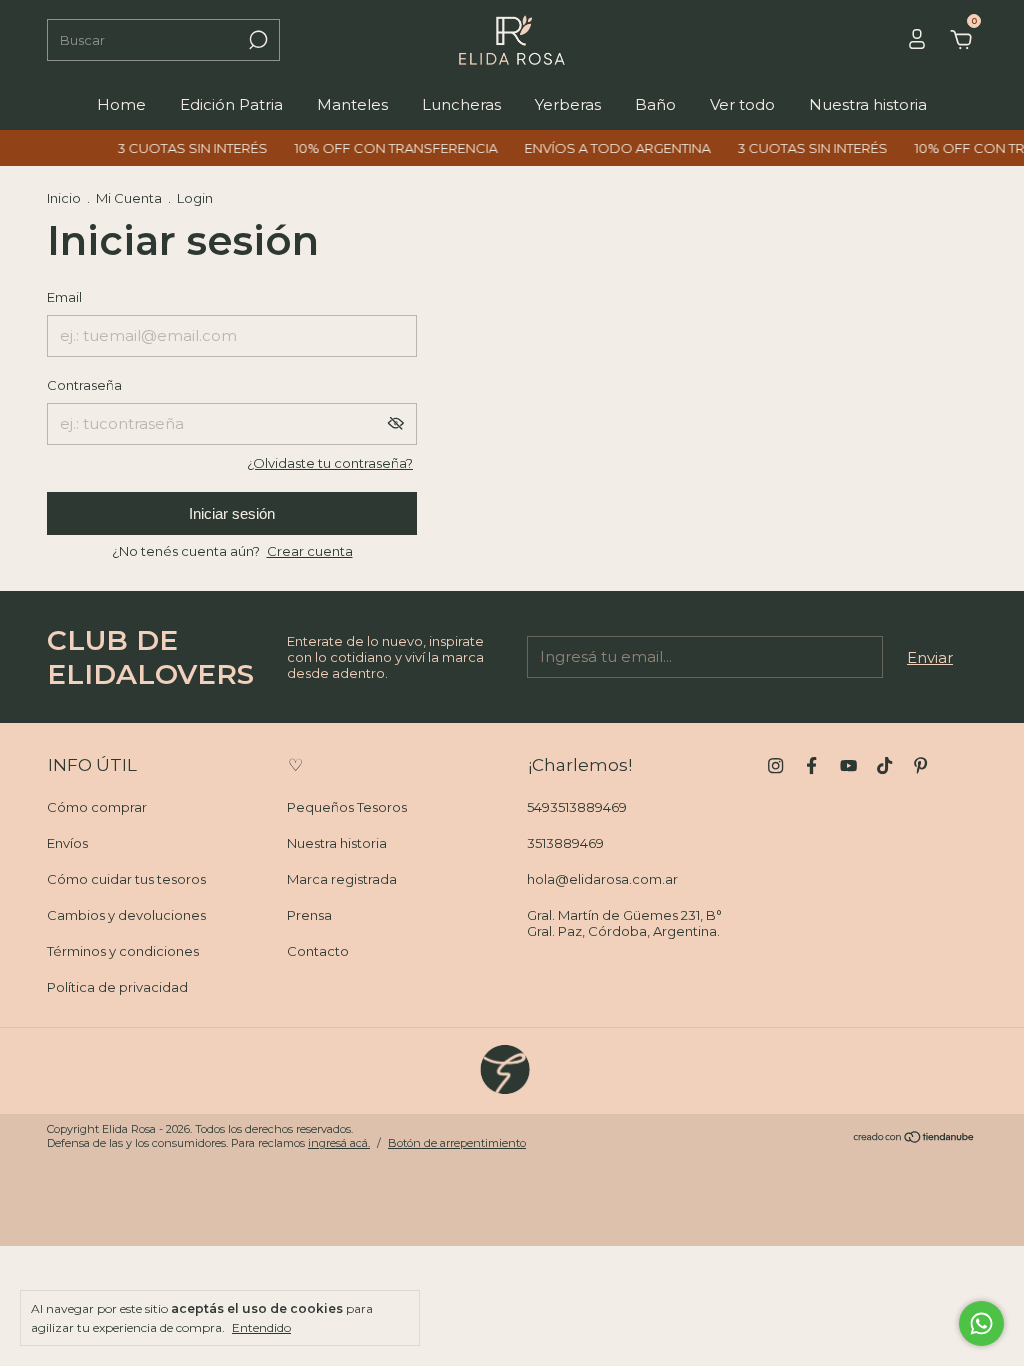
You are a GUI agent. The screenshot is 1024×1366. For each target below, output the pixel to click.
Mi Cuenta (129, 198)
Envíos (67, 843)
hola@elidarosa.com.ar (602, 879)
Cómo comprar (97, 807)
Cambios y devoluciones (126, 915)
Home (121, 104)
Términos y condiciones (123, 951)
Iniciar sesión (232, 513)
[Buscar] (256, 40)
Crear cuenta (310, 551)
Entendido (261, 1327)
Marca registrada (342, 879)
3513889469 (565, 843)
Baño (655, 104)
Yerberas (568, 104)
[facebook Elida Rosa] (811, 765)
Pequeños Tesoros (347, 807)
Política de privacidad (117, 987)
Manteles (352, 104)
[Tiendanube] (914, 1138)
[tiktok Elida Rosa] (884, 765)
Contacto (318, 951)
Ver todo (742, 104)
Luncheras (461, 104)
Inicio (64, 198)
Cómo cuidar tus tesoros (126, 879)
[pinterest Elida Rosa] (920, 765)
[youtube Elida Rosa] (848, 765)
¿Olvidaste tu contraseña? (330, 463)
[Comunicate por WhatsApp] (981, 1323)
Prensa (309, 915)
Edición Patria (231, 104)
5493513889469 (577, 807)
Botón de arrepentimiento (457, 1143)
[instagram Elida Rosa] (775, 765)
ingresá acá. (339, 1143)
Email (64, 297)
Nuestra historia (868, 104)
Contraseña (84, 385)
